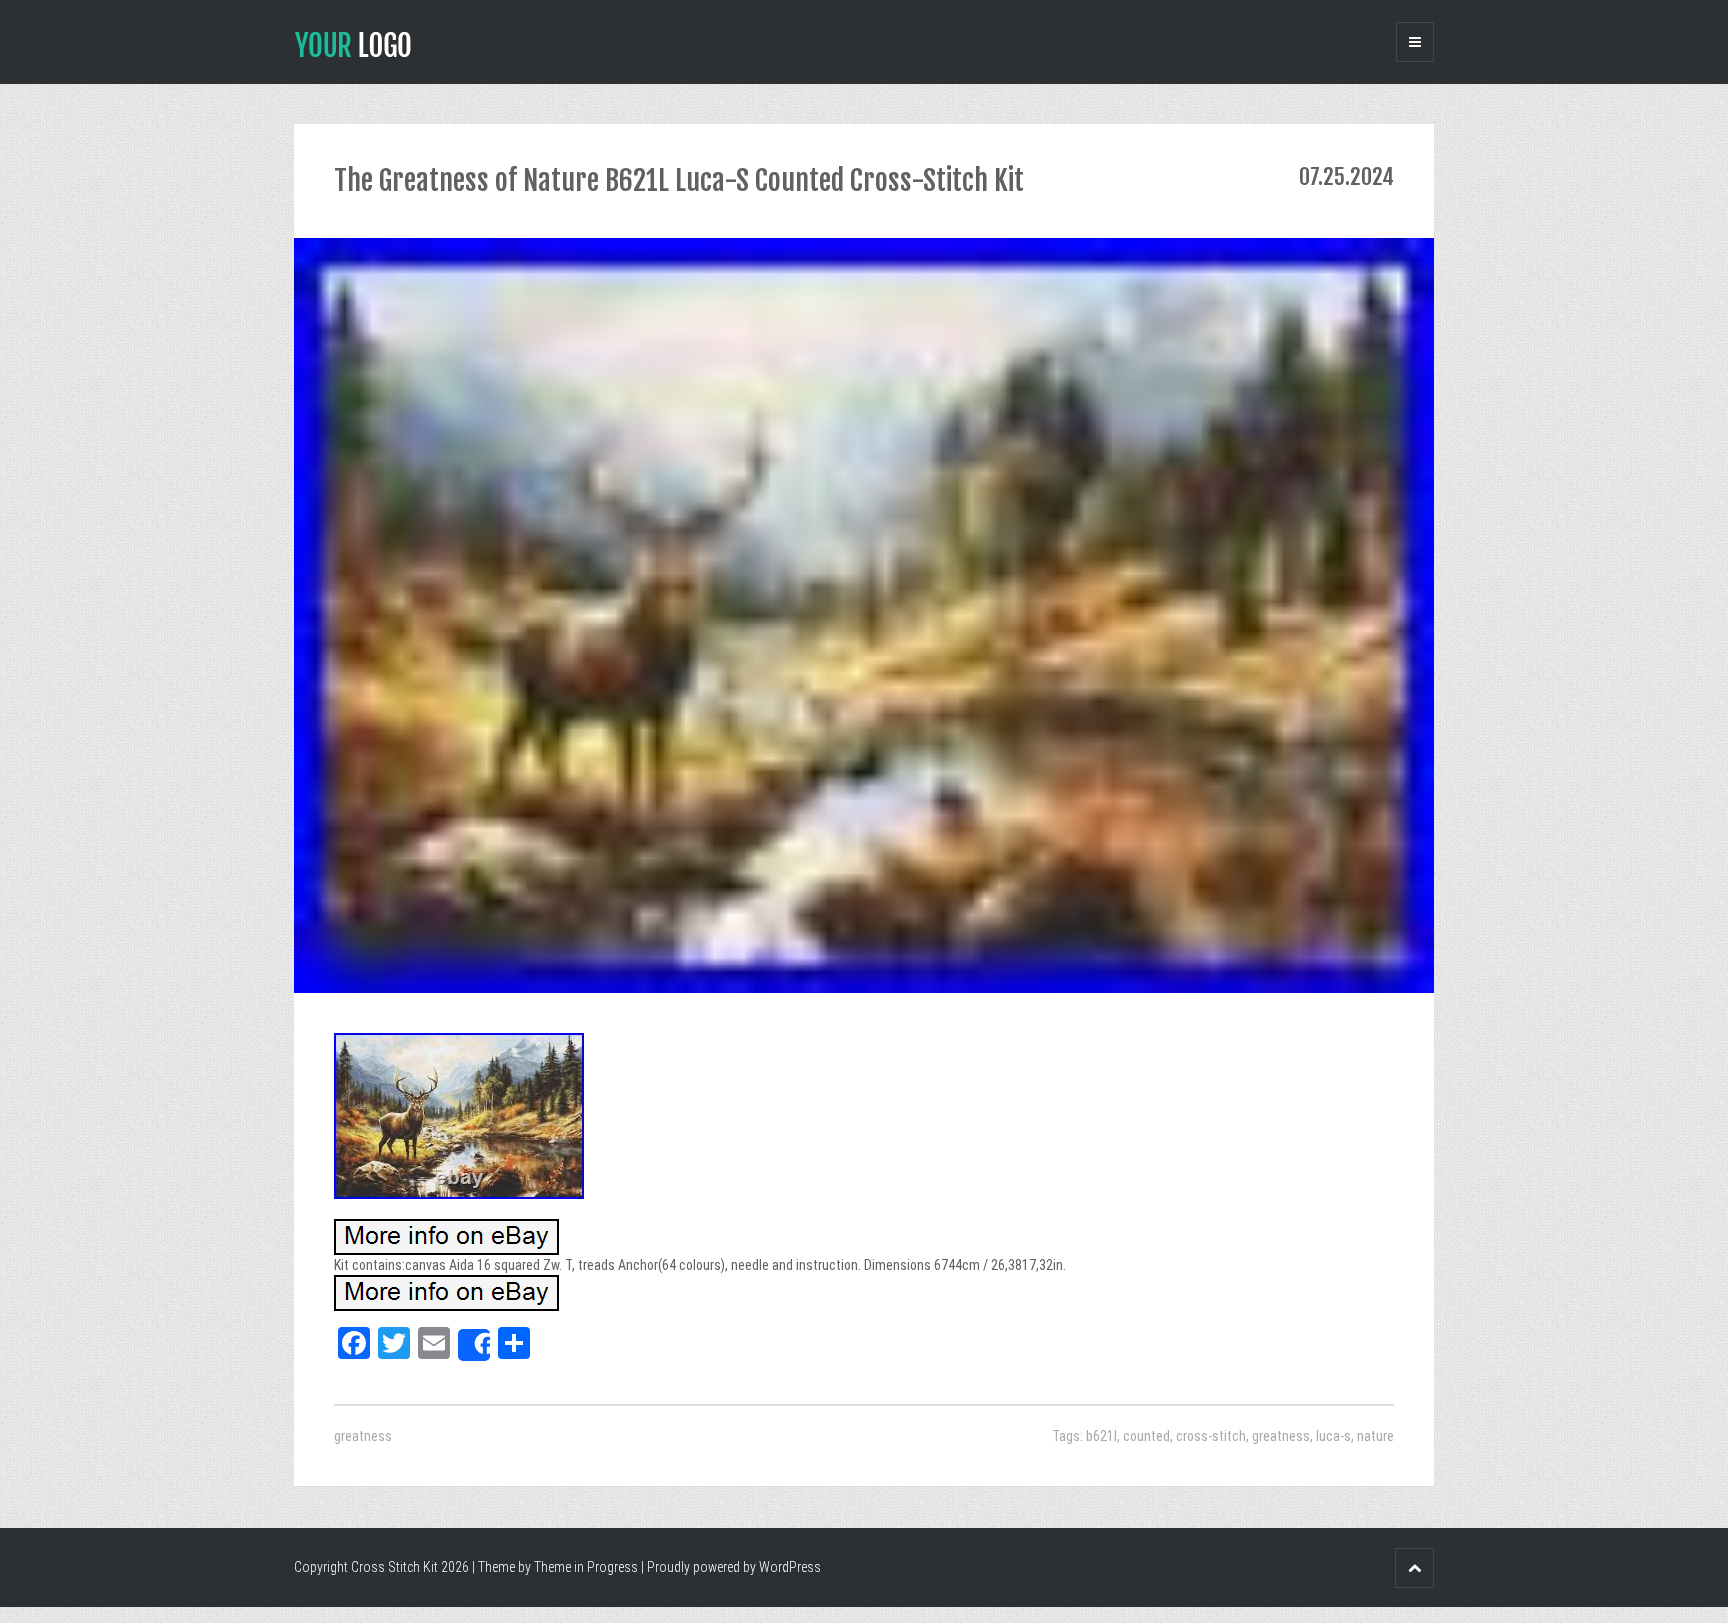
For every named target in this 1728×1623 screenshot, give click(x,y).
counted (1146, 1436)
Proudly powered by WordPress (734, 1567)
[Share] (474, 1345)
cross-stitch (1211, 1436)
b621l (1101, 1436)
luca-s (1333, 1436)
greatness (363, 1436)
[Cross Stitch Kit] (353, 43)
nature (1375, 1436)
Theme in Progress (586, 1567)
